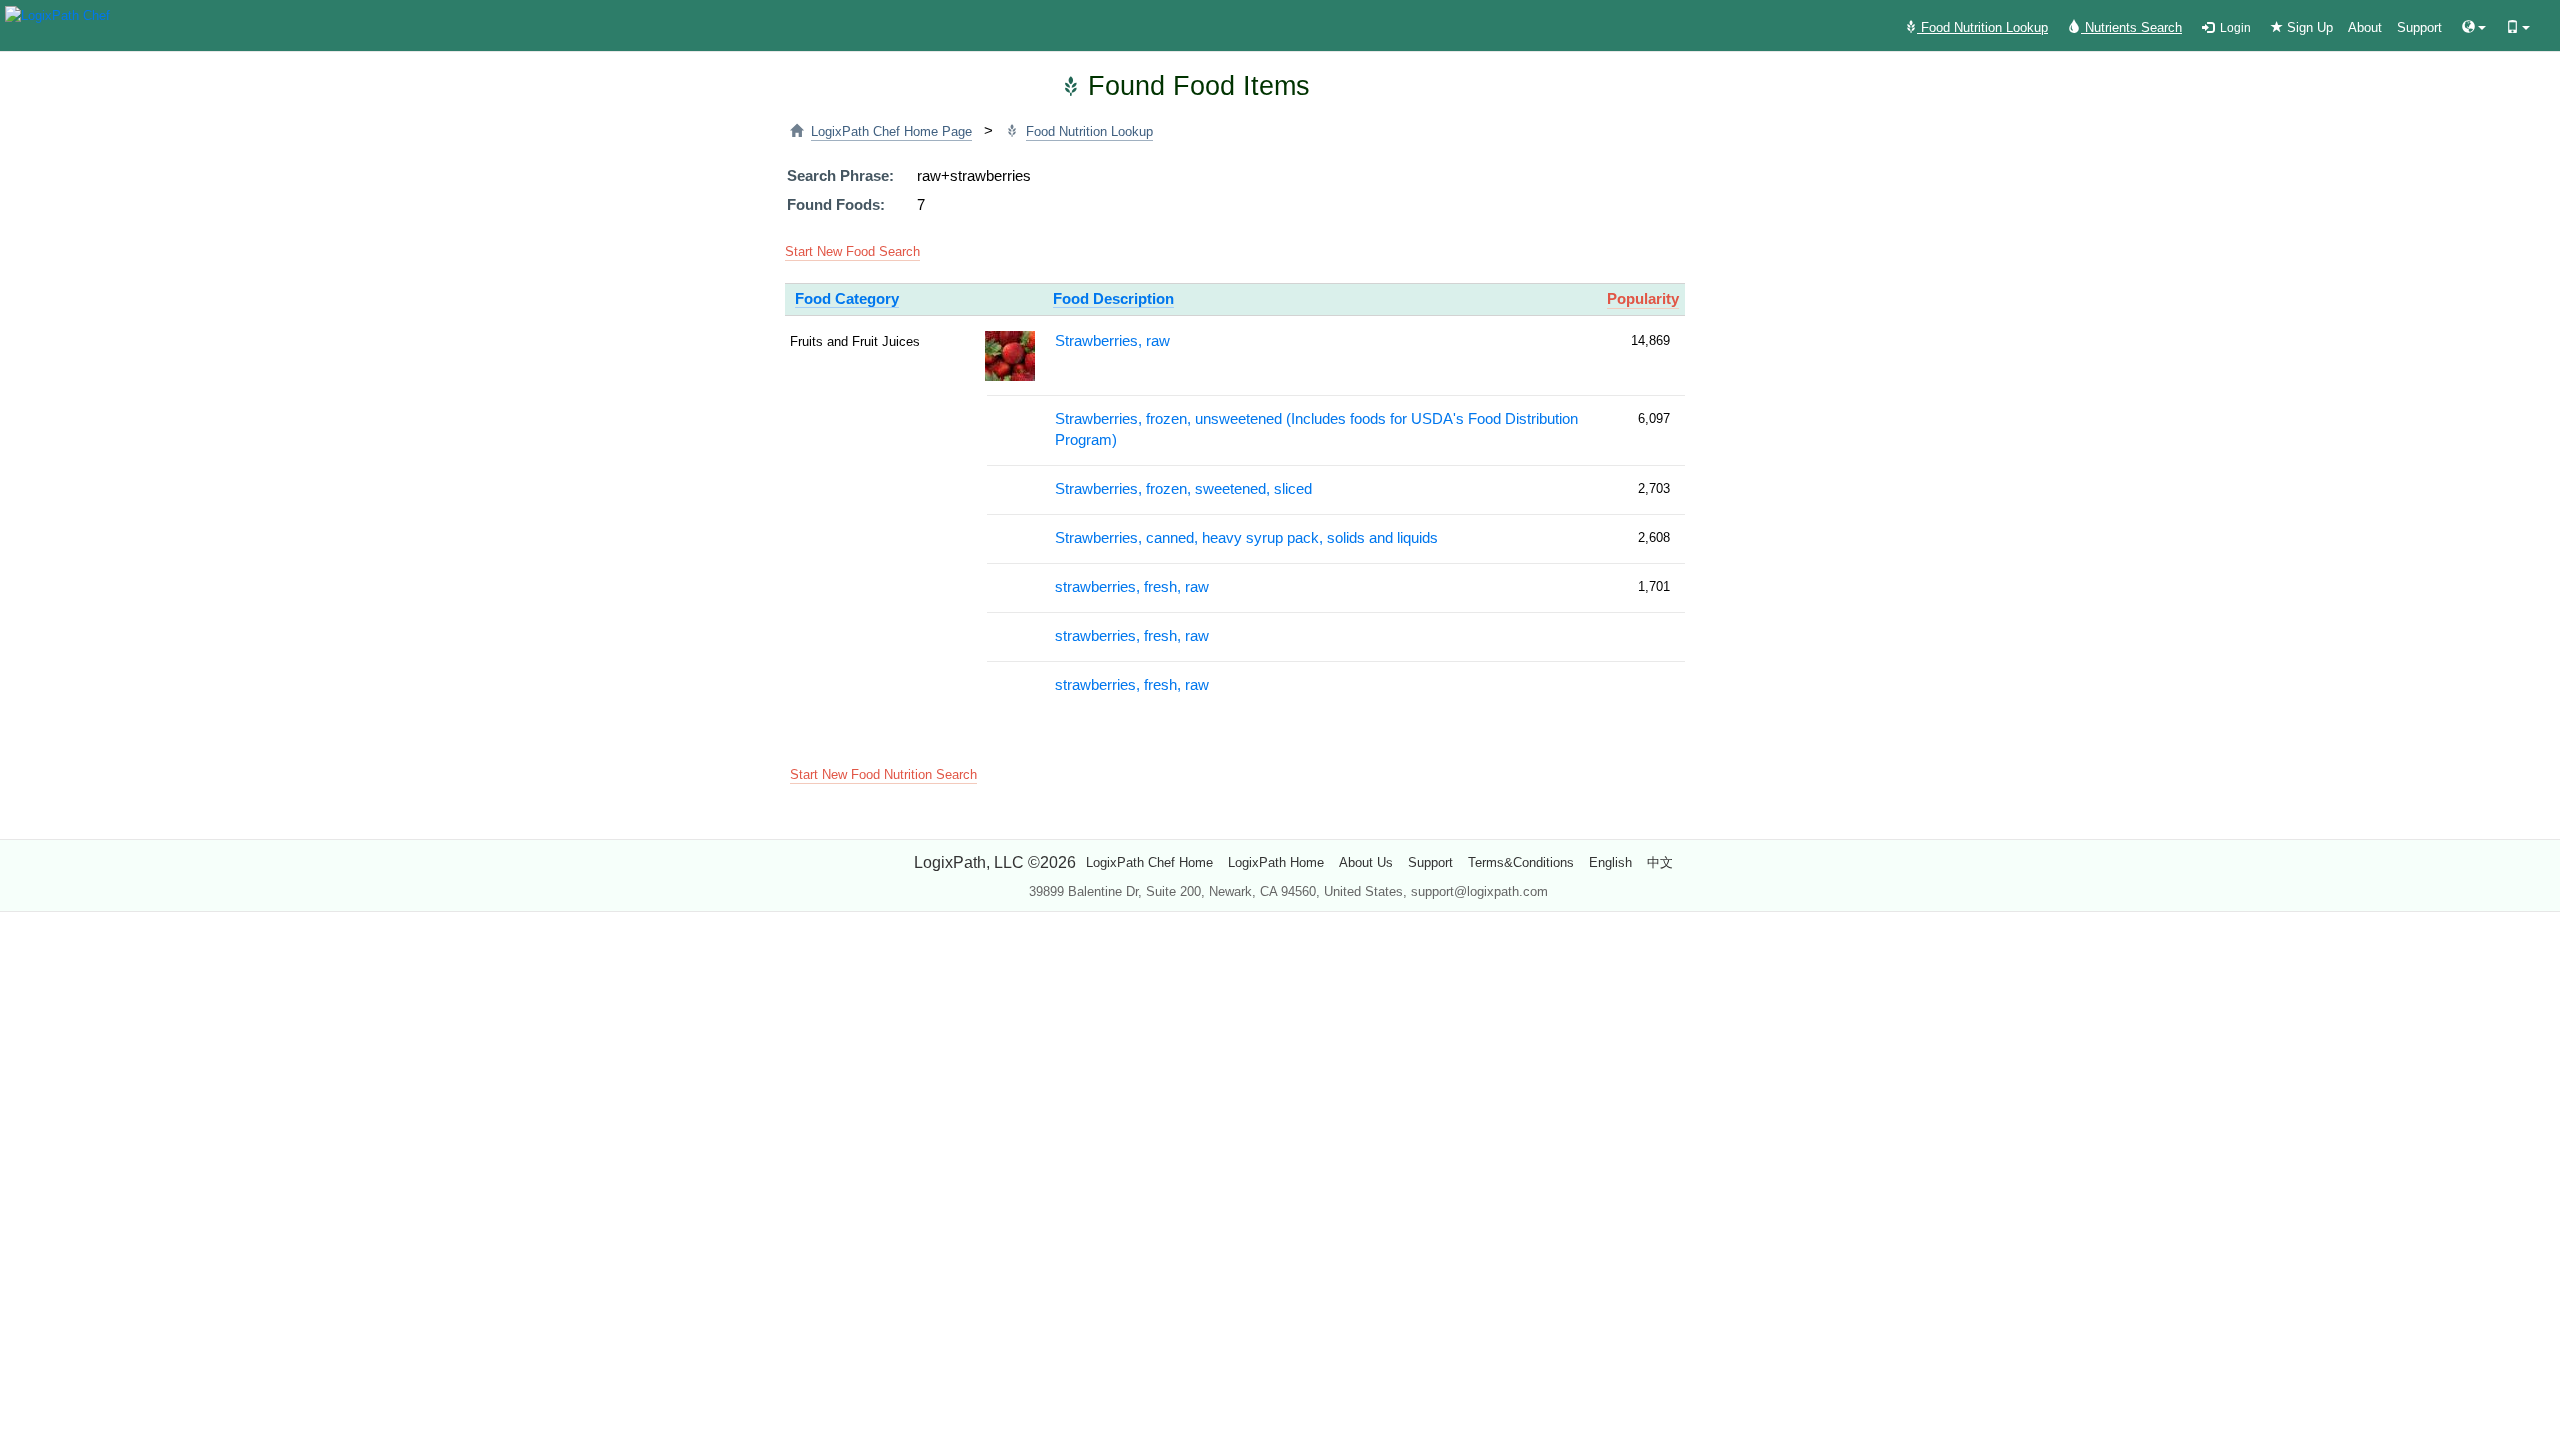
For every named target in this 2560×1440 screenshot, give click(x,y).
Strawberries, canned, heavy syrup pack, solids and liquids (1246, 538)
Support (2419, 27)
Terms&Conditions (1521, 862)
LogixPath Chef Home (1149, 862)
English (1610, 862)
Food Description (1113, 299)
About (2365, 27)
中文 (1660, 862)
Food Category (847, 299)
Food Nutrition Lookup (1982, 27)
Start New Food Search (852, 251)
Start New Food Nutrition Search (883, 774)
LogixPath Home (1276, 862)
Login (2232, 28)
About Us (1366, 862)
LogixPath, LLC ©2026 (995, 862)
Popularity (1643, 299)
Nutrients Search (2131, 27)
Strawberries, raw (1112, 341)
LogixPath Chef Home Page (891, 131)
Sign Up (2308, 27)
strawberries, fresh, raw (1132, 587)
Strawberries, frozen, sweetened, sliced (1183, 489)
